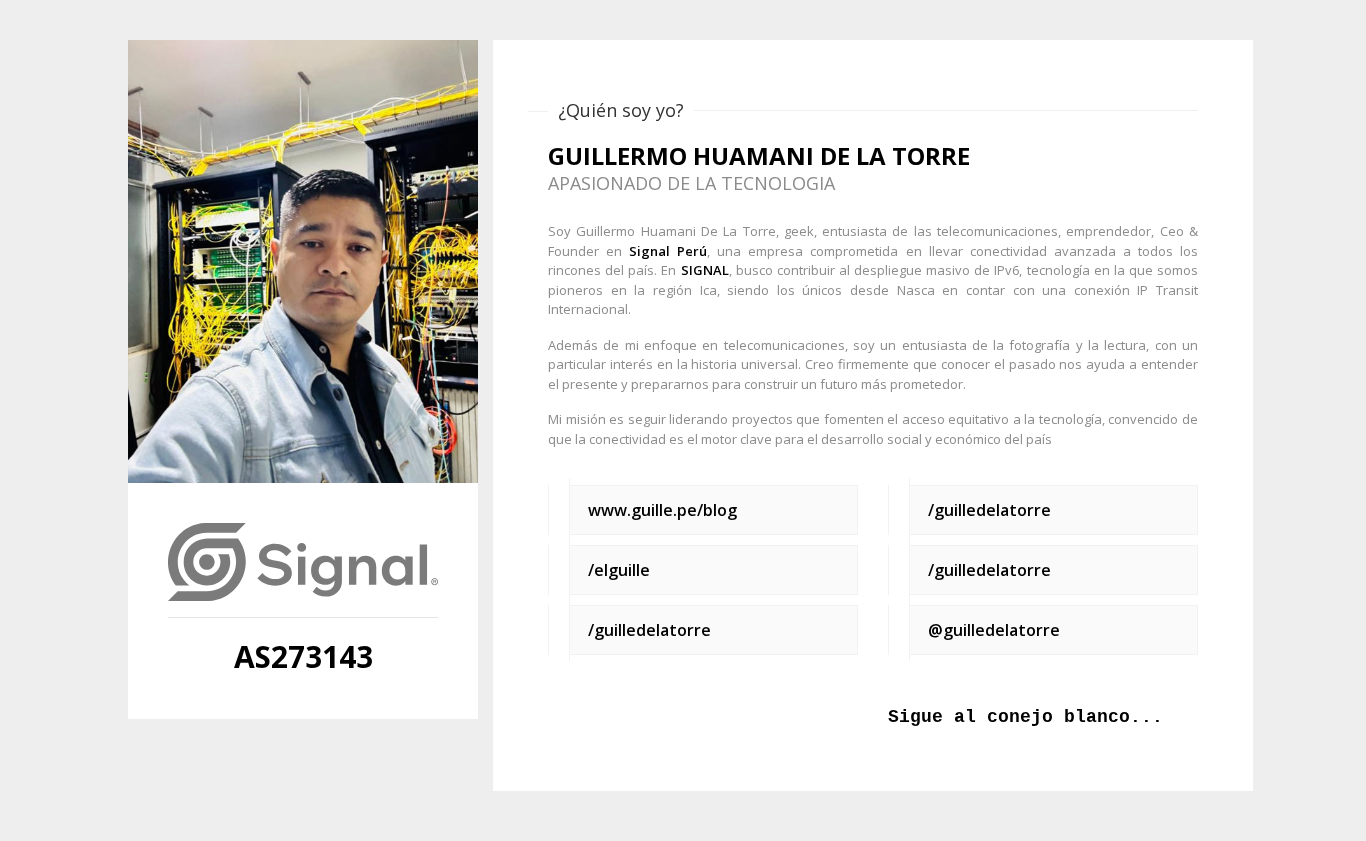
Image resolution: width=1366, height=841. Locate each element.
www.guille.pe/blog (662, 510)
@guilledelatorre (994, 630)
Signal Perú (668, 251)
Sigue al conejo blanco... (1025, 717)
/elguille (619, 570)
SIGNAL (705, 270)
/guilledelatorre (649, 630)
